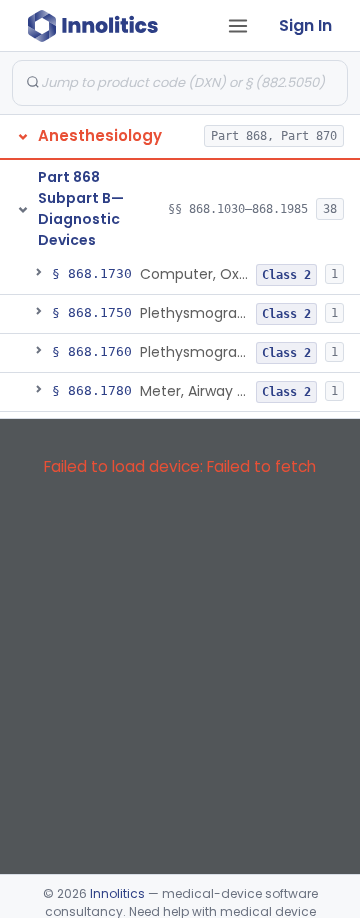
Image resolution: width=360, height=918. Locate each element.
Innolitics (117, 893)
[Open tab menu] (238, 26)
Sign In (305, 25)
